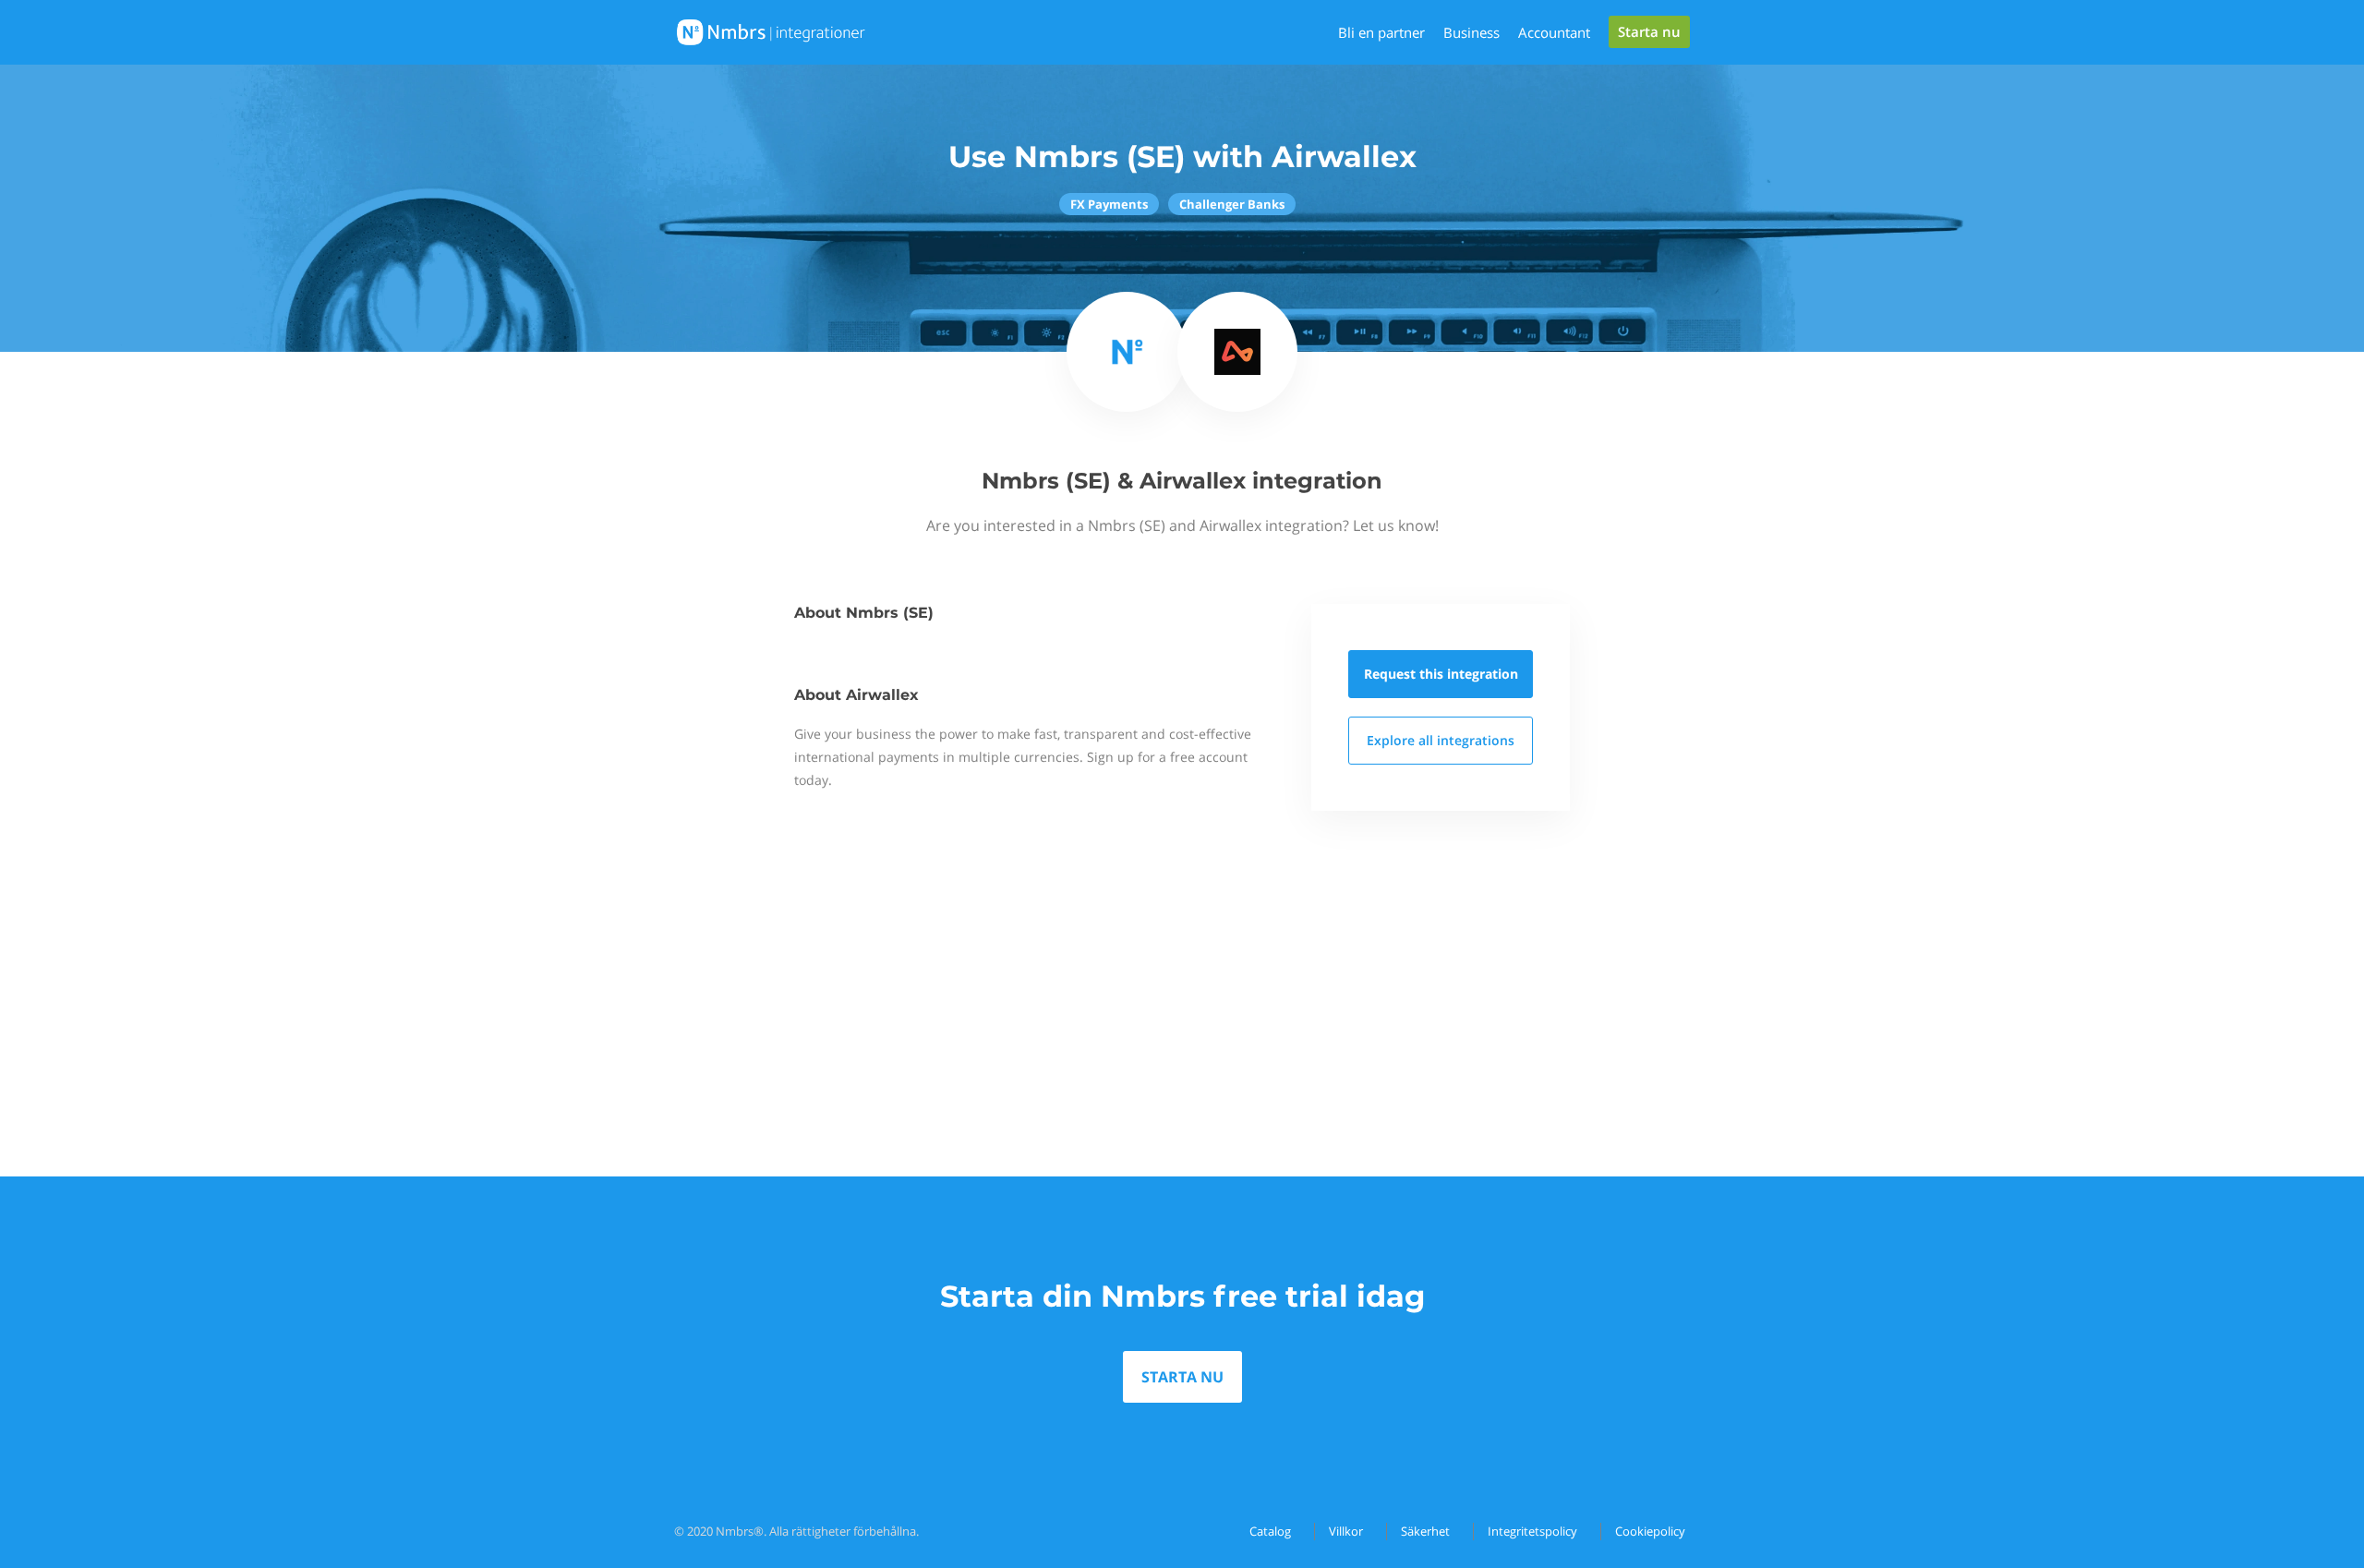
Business (1471, 32)
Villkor (1346, 1531)
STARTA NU (1182, 1377)
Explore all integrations (1441, 740)
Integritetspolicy (1532, 1531)
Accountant (1554, 32)
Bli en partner (1381, 32)
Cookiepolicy (1650, 1531)
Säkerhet (1425, 1531)
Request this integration (1441, 674)
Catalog (1270, 1531)
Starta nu (1649, 31)
